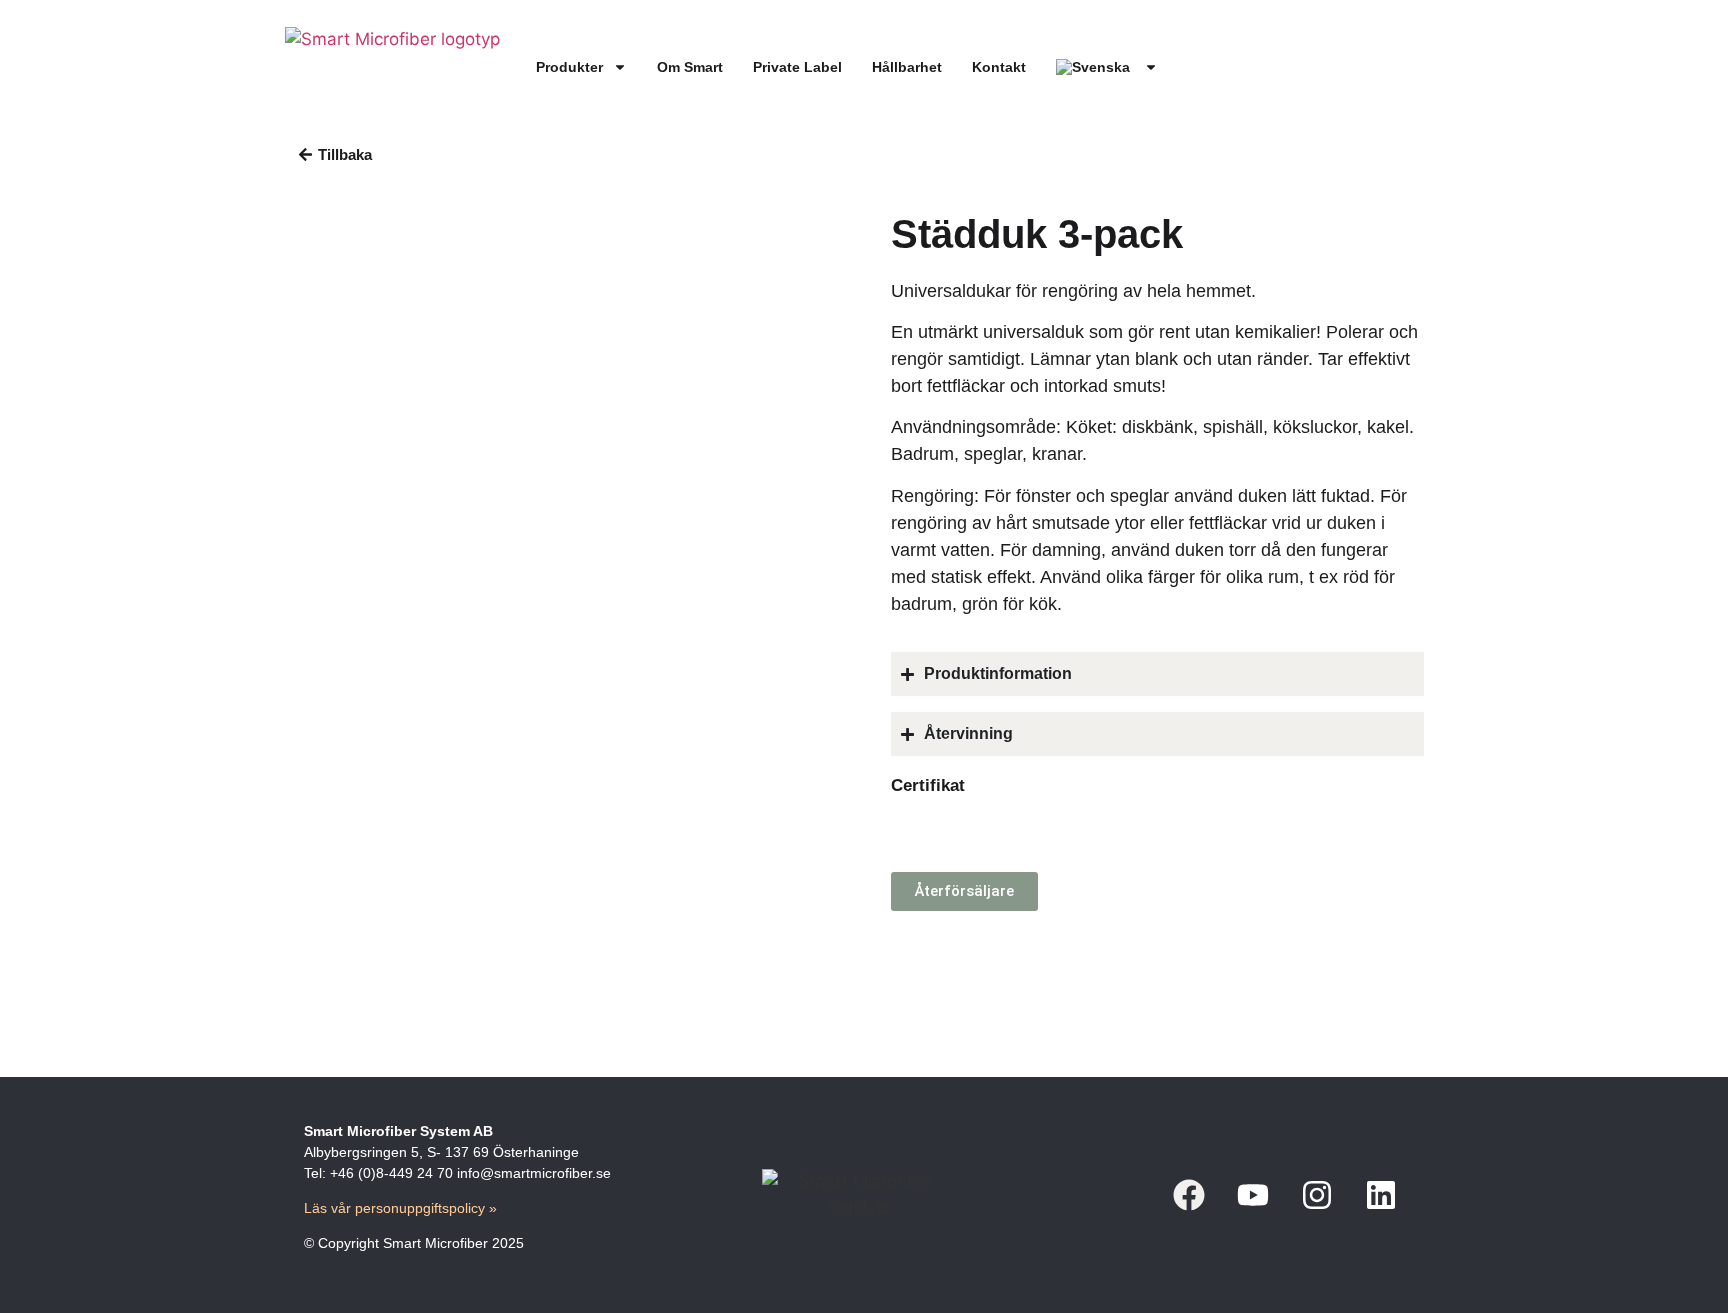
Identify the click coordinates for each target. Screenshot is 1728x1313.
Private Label (797, 67)
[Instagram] (1317, 1195)
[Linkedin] (1381, 1195)
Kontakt (999, 67)
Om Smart (690, 67)
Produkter (569, 67)
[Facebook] (1189, 1195)
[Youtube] (1253, 1195)
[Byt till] (1107, 67)
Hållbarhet (907, 67)
